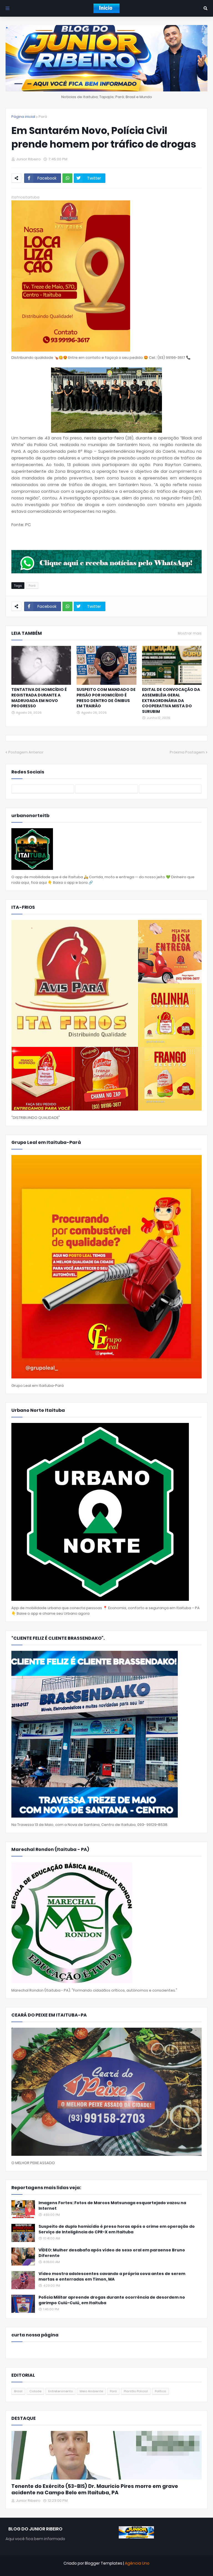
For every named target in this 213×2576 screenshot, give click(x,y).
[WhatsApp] (67, 178)
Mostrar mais (190, 633)
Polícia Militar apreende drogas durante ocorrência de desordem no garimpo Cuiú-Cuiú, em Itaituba (112, 2300)
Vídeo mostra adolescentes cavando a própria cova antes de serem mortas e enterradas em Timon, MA (112, 2277)
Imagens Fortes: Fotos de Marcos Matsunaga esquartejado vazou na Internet (112, 2206)
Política (160, 2391)
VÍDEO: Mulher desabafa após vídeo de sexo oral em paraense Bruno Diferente (112, 2253)
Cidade (35, 2391)
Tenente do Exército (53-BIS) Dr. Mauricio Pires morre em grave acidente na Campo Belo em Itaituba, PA (95, 2489)
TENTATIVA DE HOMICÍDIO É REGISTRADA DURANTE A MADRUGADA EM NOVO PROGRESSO (39, 698)
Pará (43, 117)
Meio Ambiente (91, 2391)
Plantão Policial (136, 2391)
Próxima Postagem (187, 752)
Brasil (18, 2391)
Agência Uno (137, 2563)
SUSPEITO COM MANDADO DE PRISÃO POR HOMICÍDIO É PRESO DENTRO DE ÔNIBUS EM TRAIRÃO (106, 698)
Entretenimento (60, 2391)
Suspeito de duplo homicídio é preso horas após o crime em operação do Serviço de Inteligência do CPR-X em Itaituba (117, 2229)
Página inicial (23, 117)
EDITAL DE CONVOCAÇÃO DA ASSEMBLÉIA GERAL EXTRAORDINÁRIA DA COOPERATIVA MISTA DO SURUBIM (171, 700)
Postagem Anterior (26, 752)
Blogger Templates (104, 2563)
